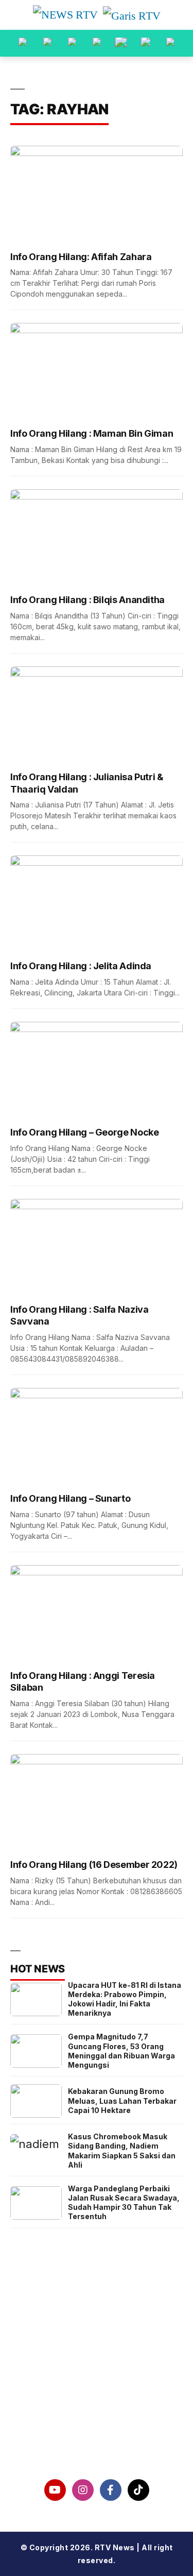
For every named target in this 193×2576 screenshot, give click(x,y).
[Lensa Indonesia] (23, 43)
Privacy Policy (97, 2389)
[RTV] (170, 43)
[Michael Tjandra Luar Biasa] (72, 43)
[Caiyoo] (97, 43)
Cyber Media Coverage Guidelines (97, 2415)
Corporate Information (97, 2362)
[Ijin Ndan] (47, 43)
